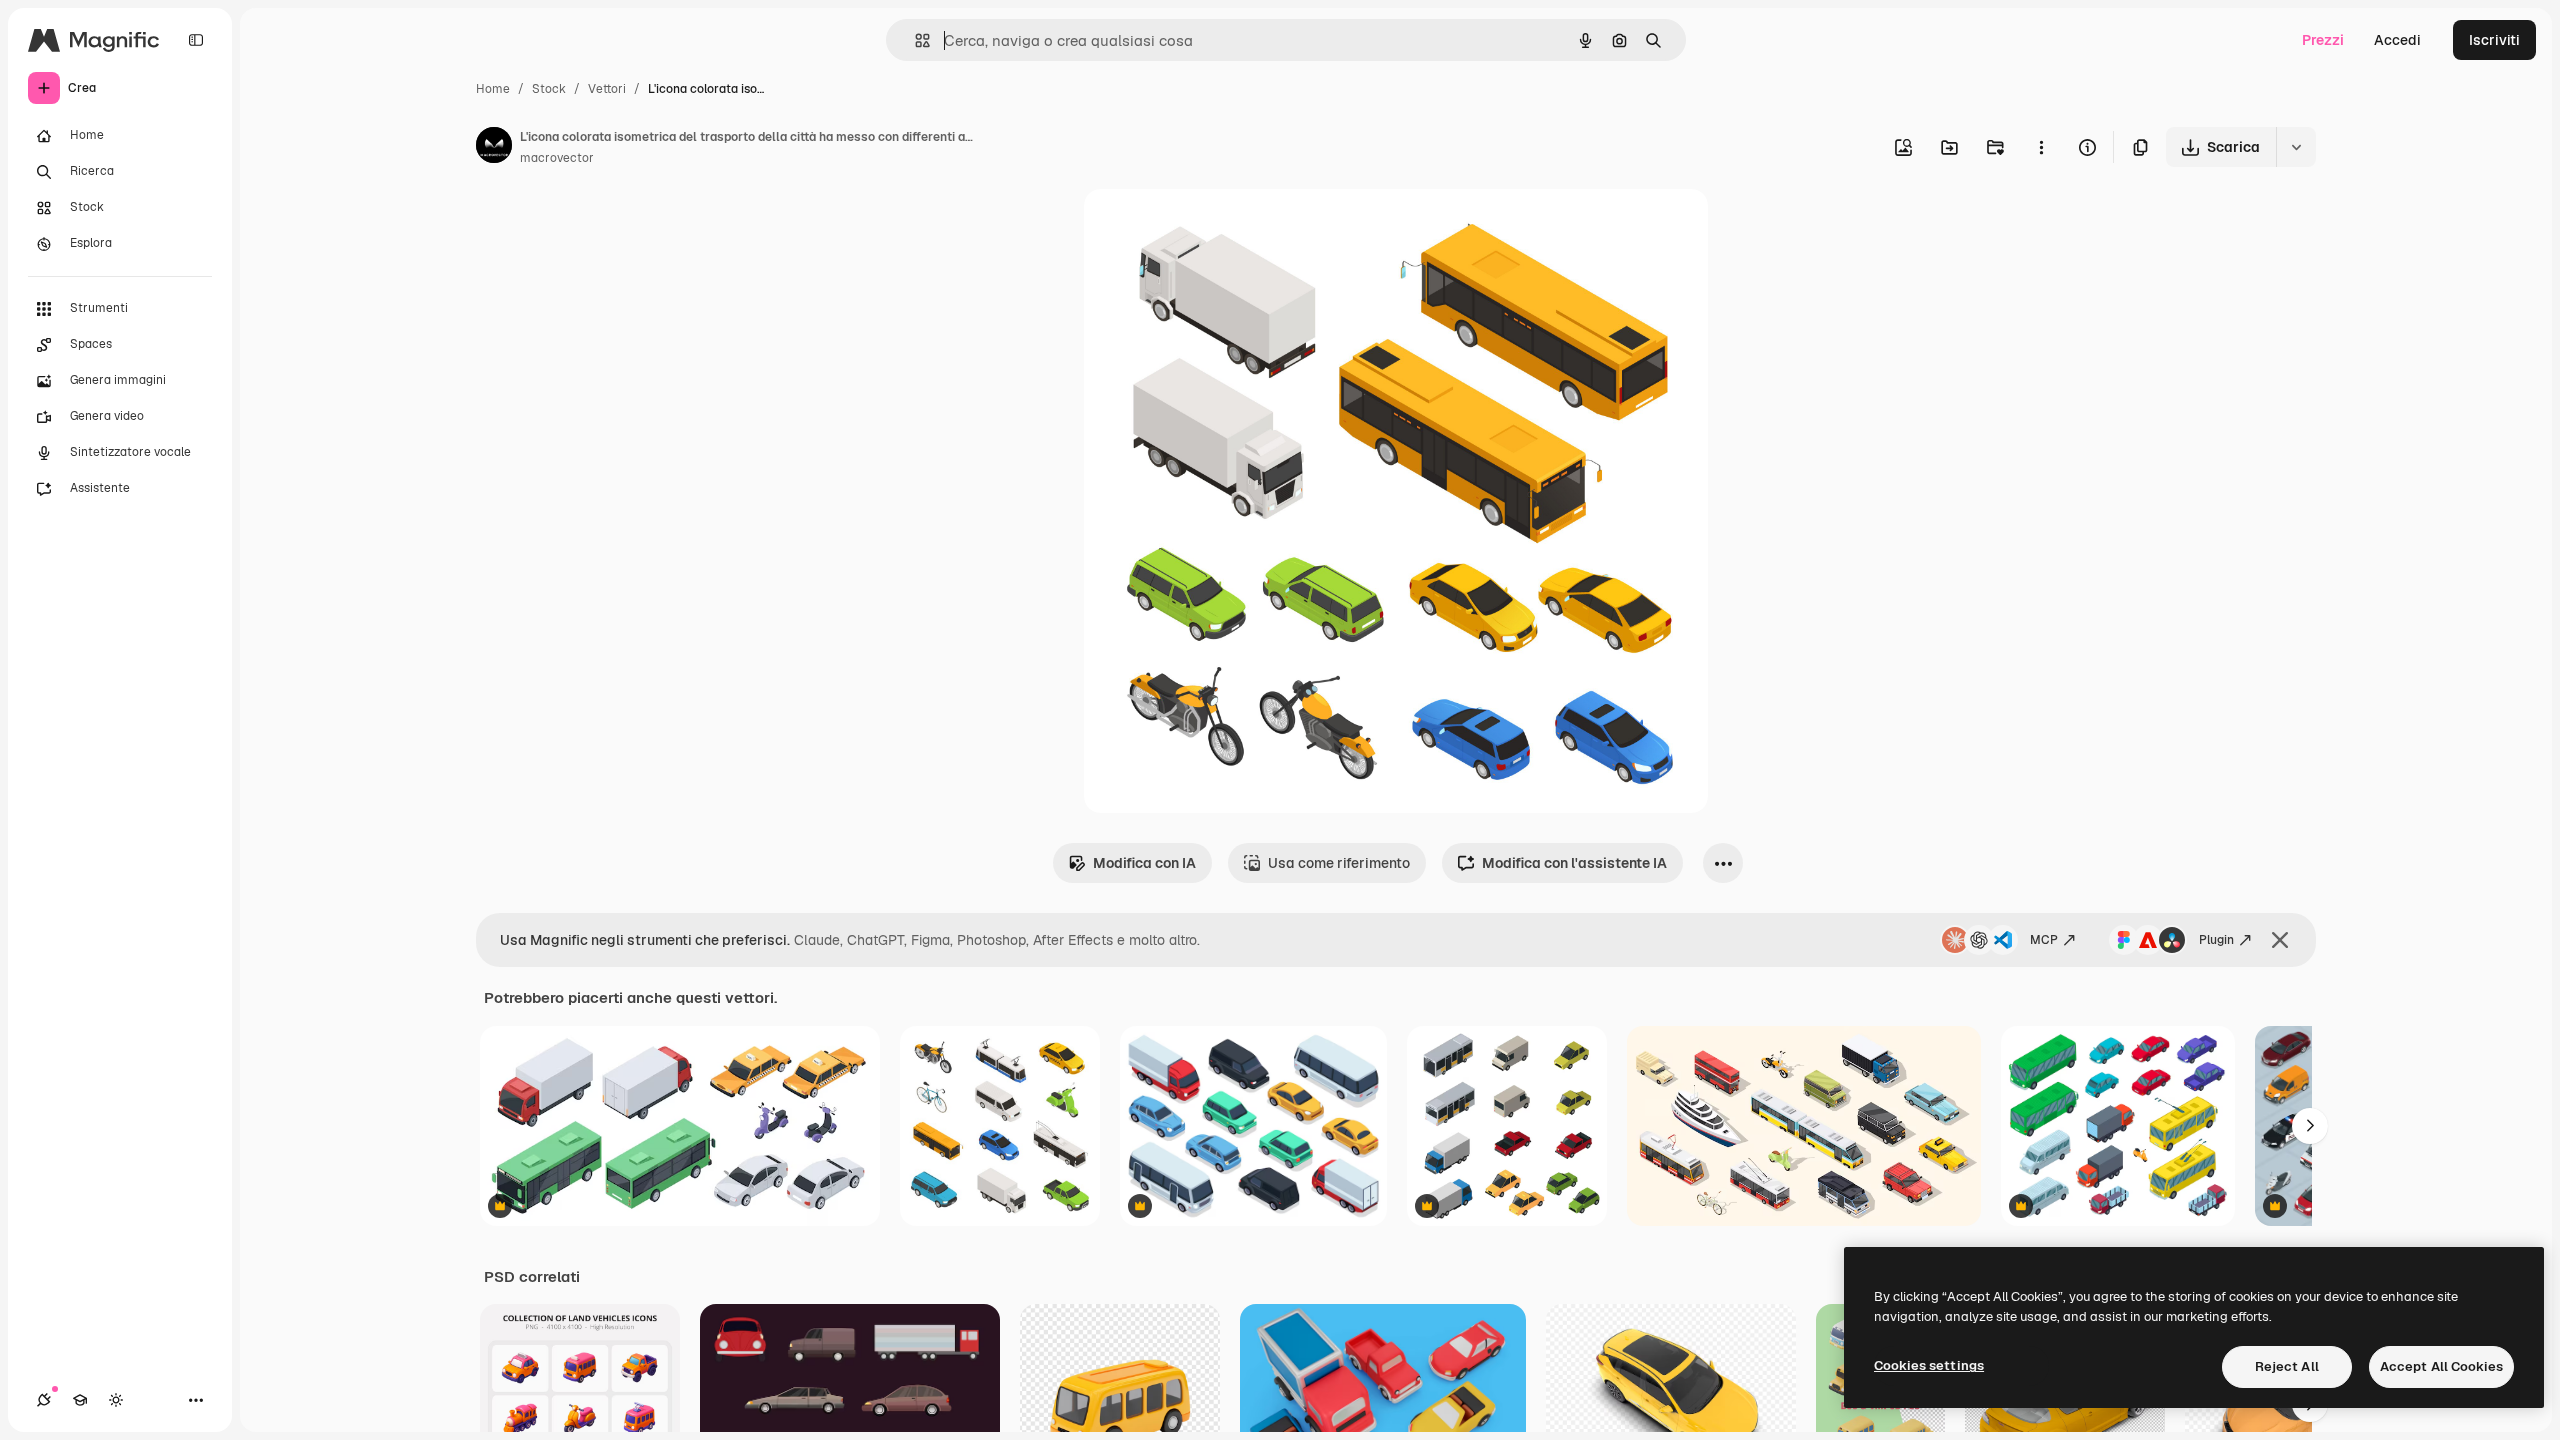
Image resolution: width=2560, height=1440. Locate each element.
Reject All (2287, 1366)
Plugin (2216, 940)
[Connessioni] (44, 1400)
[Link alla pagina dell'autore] (494, 148)
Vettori (607, 89)
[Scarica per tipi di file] (2296, 147)
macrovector (557, 158)
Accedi (2397, 40)
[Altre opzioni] (2041, 147)
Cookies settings (1929, 1365)
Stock (549, 89)
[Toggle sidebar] (196, 40)
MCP (2044, 940)
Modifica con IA (1144, 863)
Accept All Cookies (2441, 1366)
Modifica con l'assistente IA (1574, 863)
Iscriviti (2494, 40)
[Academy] (80, 1400)
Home (493, 89)
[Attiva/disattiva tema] (116, 1400)
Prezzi (2323, 40)
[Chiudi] (2280, 940)
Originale (1216, 227)
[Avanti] (2310, 1126)
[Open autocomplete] (914, 40)
